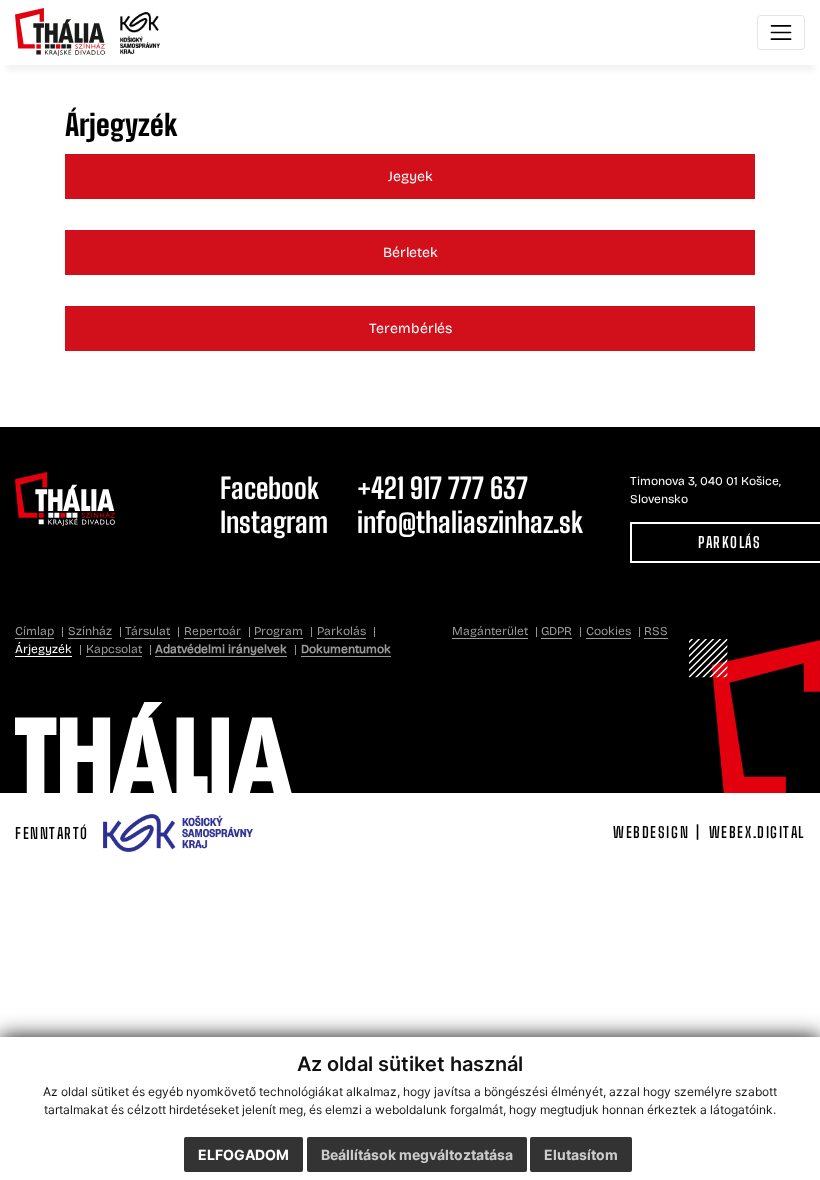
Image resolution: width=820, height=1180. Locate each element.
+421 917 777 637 (442, 488)
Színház (90, 631)
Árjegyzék (43, 649)
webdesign (651, 832)
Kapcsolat (114, 649)
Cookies (608, 631)
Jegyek (410, 176)
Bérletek (410, 252)
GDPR (556, 631)
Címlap (34, 631)
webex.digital (757, 832)
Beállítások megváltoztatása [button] (417, 1154)
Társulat (147, 631)
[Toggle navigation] (781, 32)
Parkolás (341, 631)
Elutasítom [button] (581, 1154)
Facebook (269, 488)
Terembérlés (410, 328)
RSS (656, 631)
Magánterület (490, 631)
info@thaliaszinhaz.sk (470, 522)
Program (278, 631)
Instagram (274, 522)
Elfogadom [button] (243, 1154)
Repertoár (212, 631)
